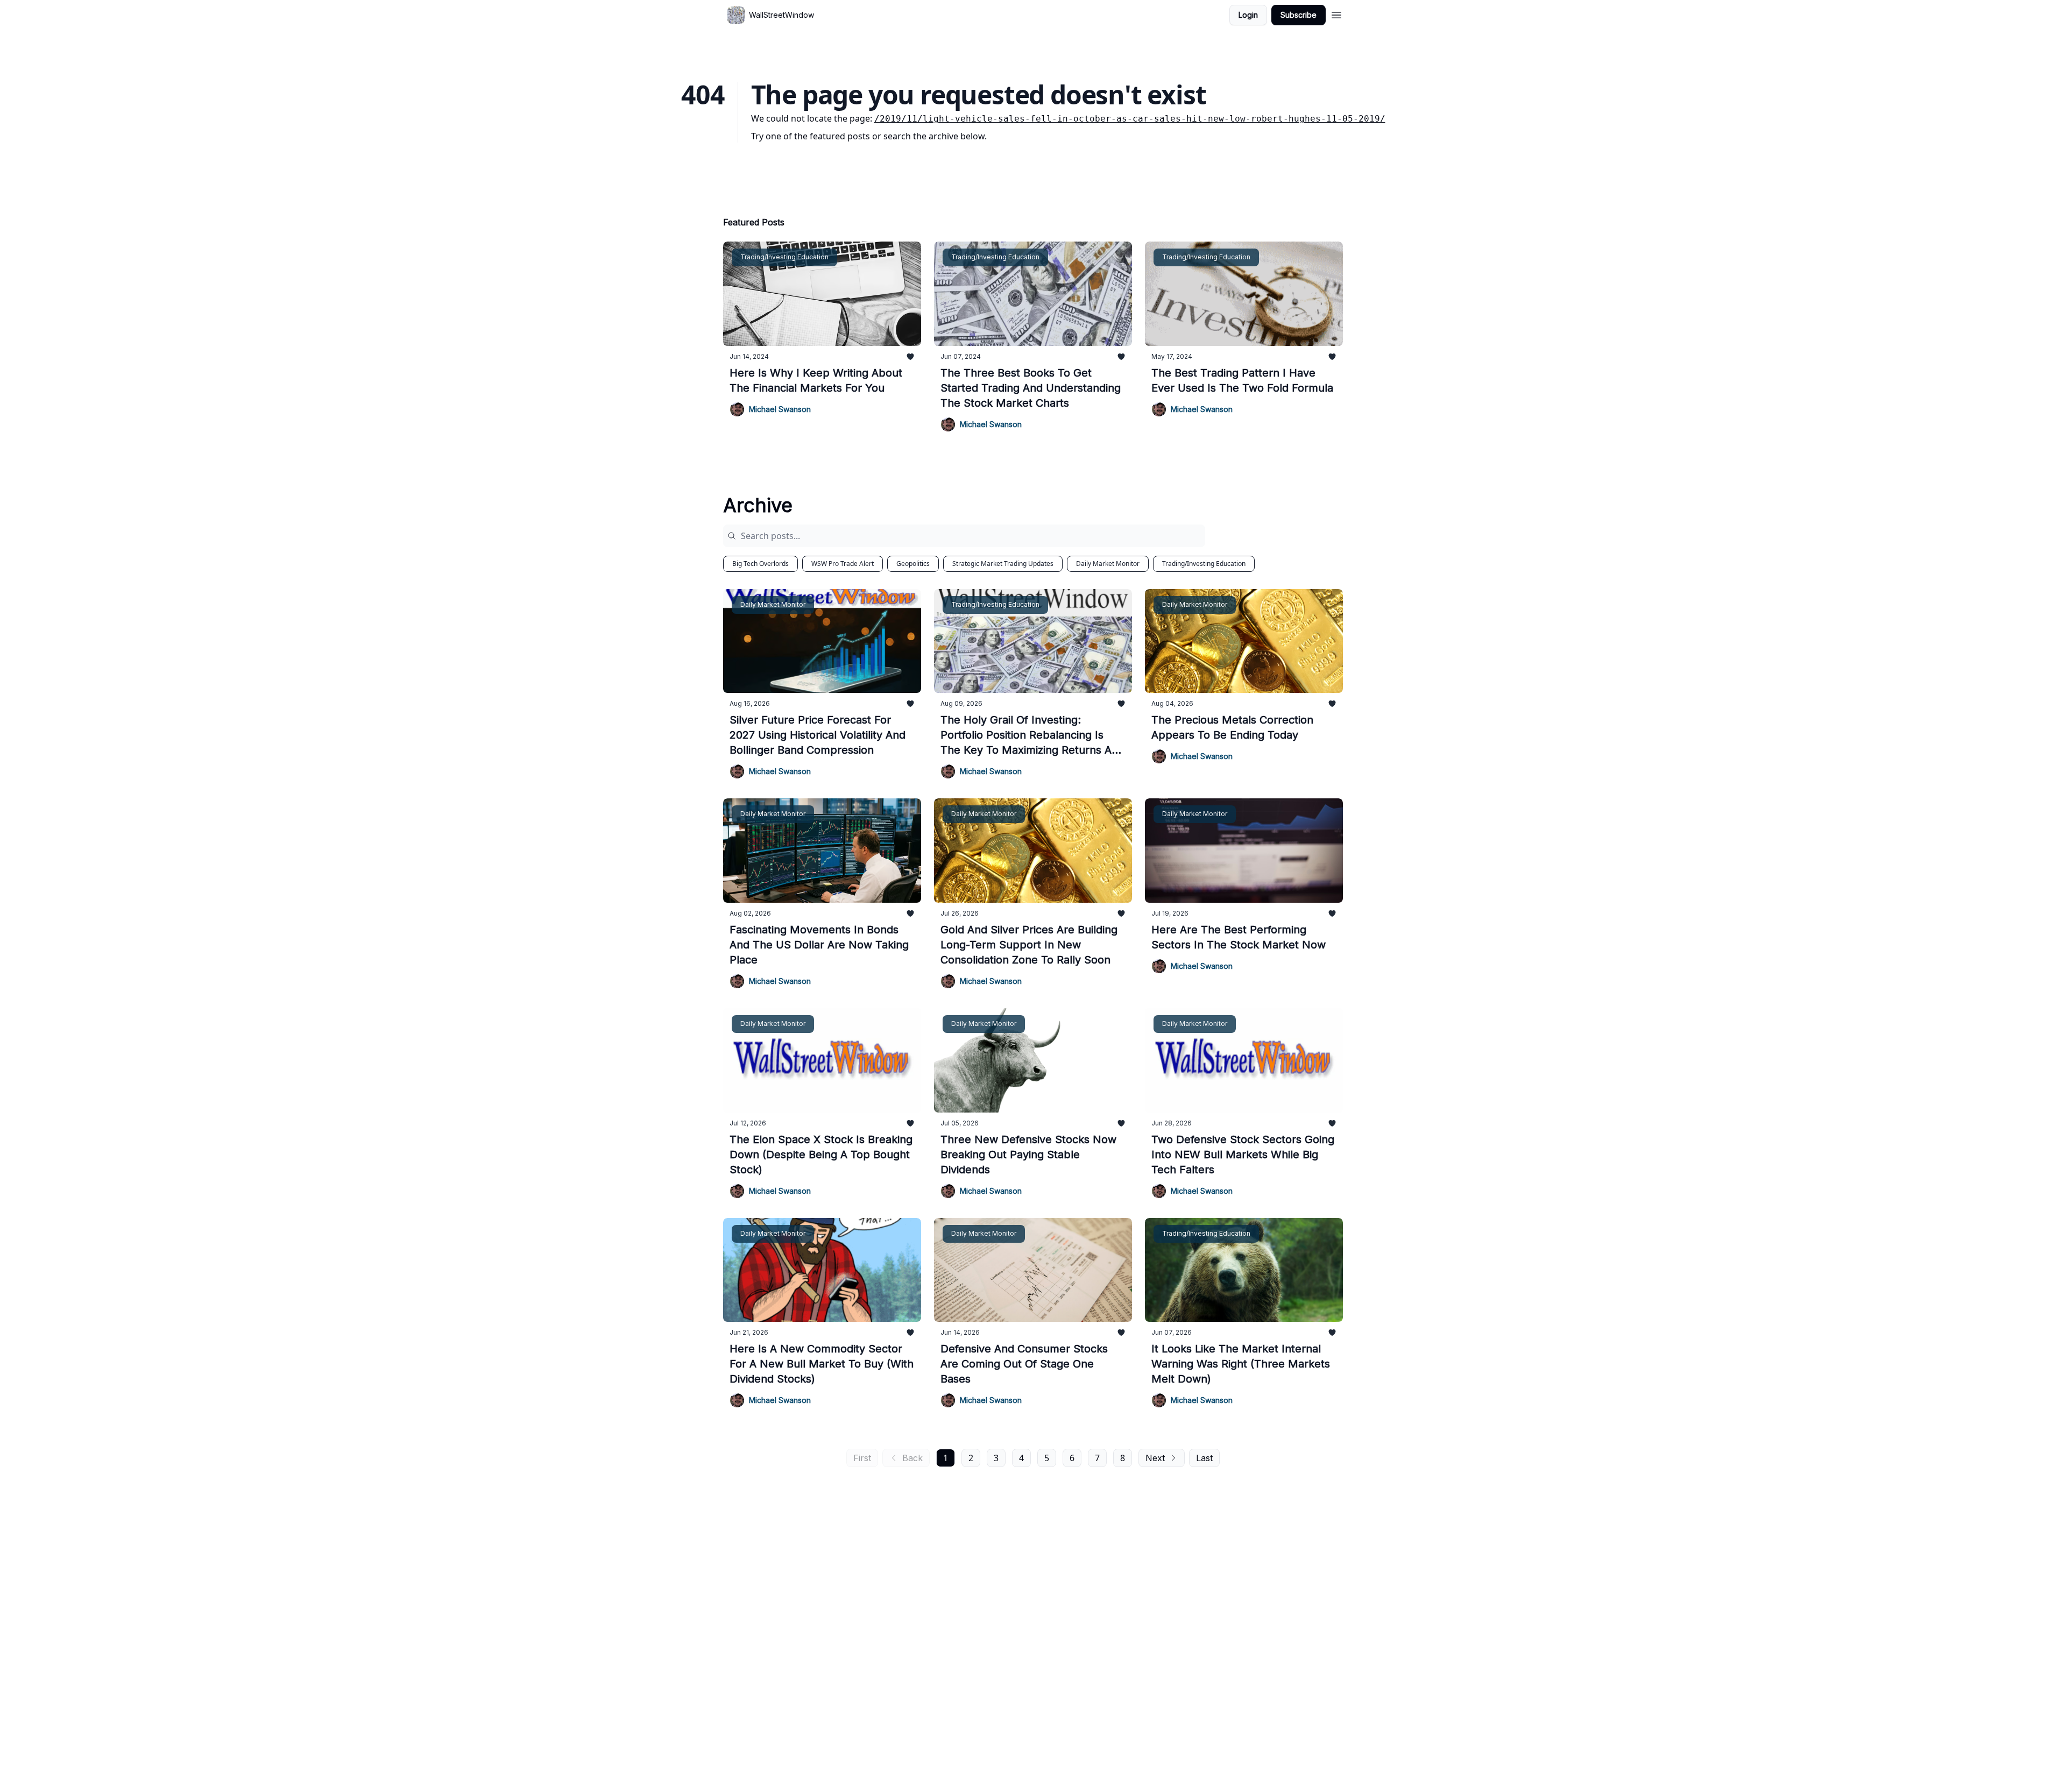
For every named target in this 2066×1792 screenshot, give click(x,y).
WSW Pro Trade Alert (843, 564)
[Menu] (1336, 13)
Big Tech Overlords (760, 564)
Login (1248, 15)
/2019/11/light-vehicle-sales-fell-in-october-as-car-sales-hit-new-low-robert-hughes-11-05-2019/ (1130, 119)
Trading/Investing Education (1204, 564)
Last (1204, 1458)
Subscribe (1299, 15)
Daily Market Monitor (1108, 564)
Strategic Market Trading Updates (1003, 564)
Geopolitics (913, 564)
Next (1155, 1458)
